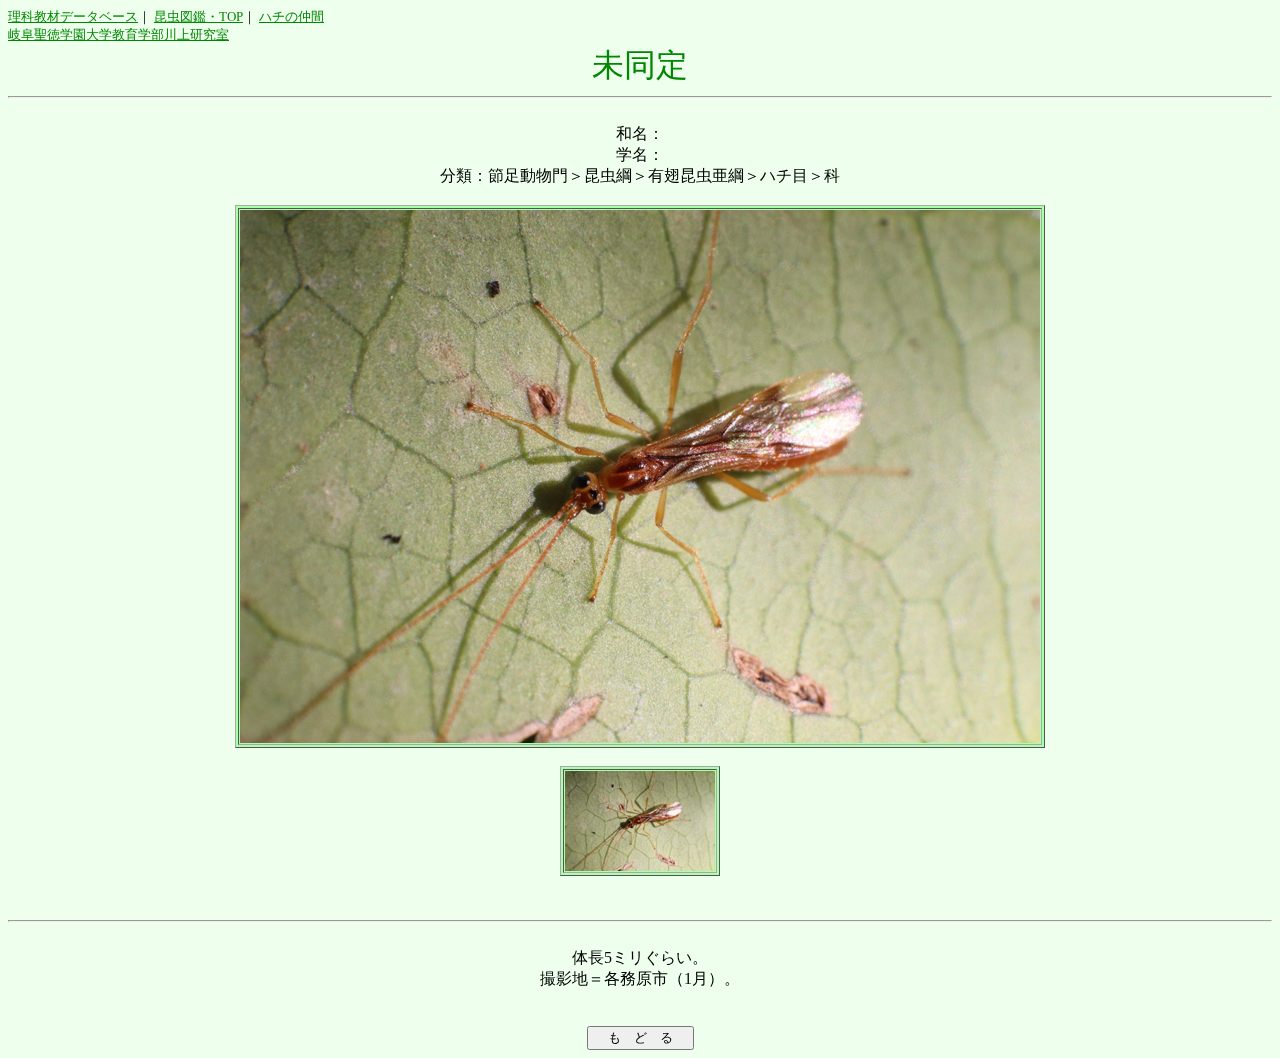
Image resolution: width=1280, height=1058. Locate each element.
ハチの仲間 (291, 16)
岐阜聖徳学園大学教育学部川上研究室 (118, 34)
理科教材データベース (73, 16)
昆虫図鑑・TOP (198, 16)
